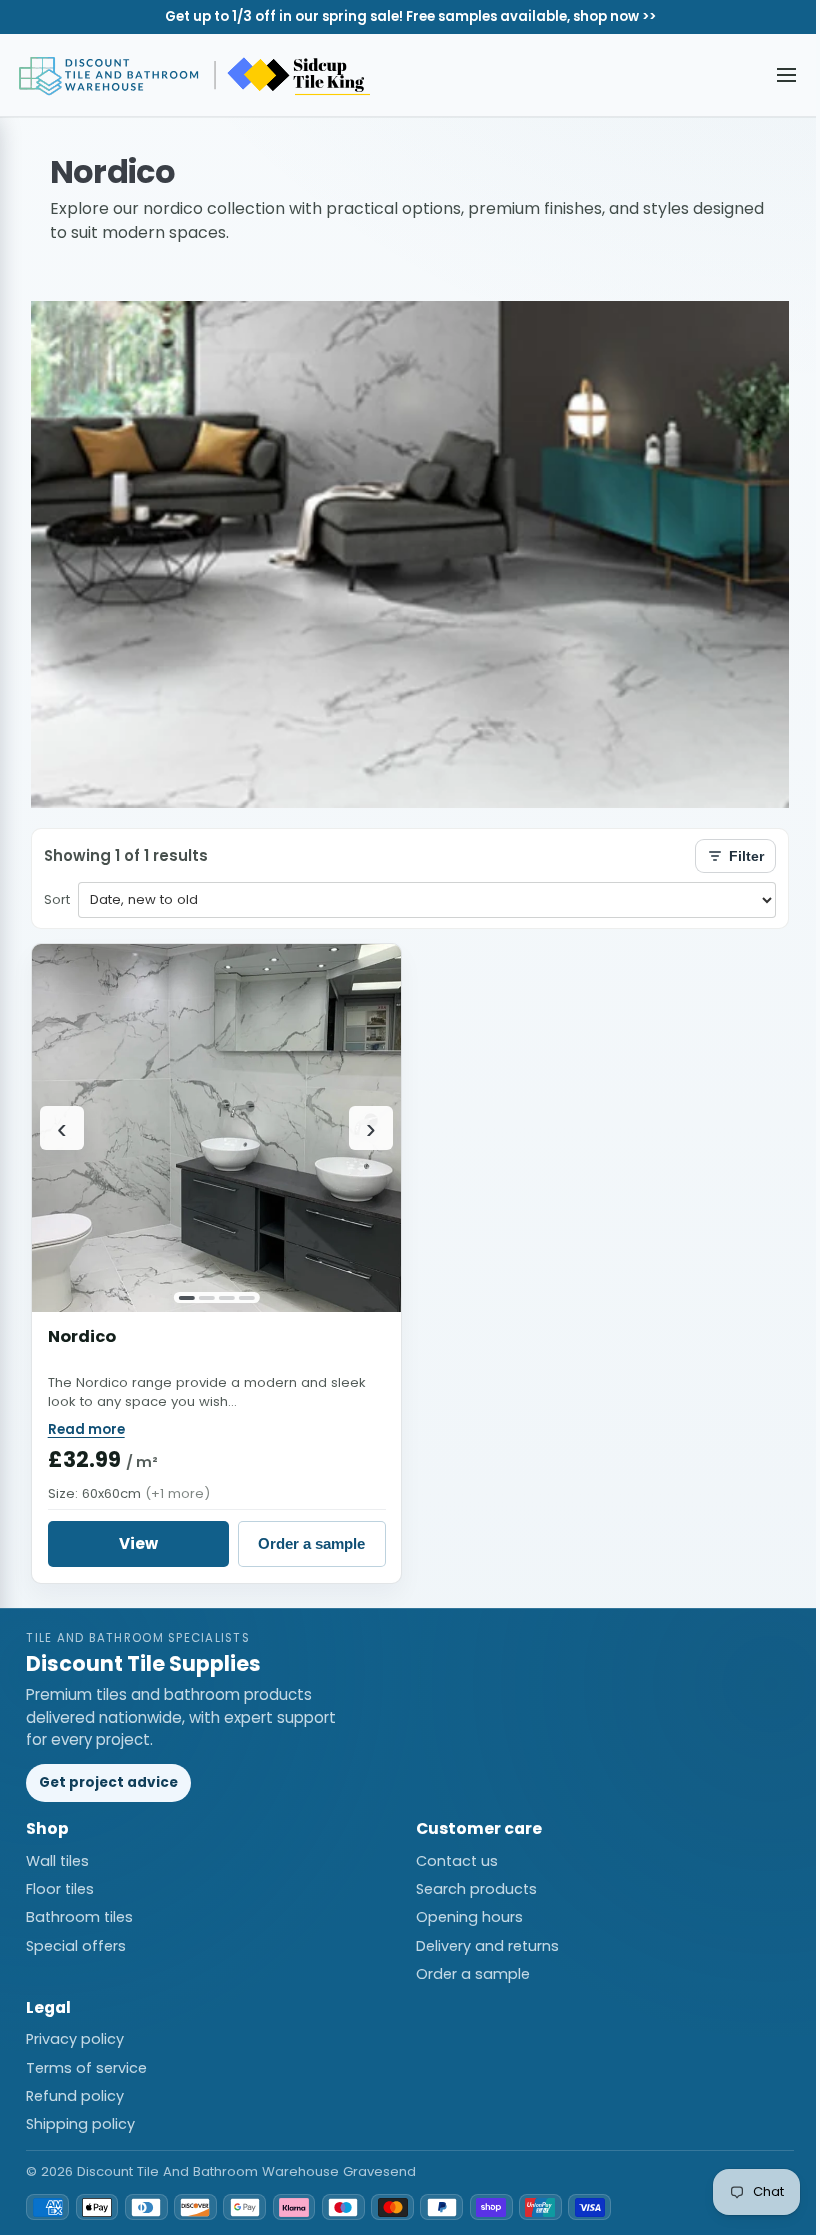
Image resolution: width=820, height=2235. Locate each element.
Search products (476, 1889)
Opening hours (469, 1917)
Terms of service (86, 2068)
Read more (86, 1429)
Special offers (76, 1946)
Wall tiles (57, 1861)
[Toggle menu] (787, 75)
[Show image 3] (227, 1298)
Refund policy (75, 2096)
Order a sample (311, 1543)
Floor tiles (60, 1889)
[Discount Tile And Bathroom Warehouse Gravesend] (196, 75)
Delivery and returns (487, 1946)
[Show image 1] (187, 1298)
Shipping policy (80, 2124)
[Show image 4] (246, 1298)
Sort (57, 899)
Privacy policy (75, 2039)
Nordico (82, 1337)
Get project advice (108, 1782)
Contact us (457, 1861)
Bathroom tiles (79, 1917)
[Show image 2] (207, 1298)
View (138, 1543)
